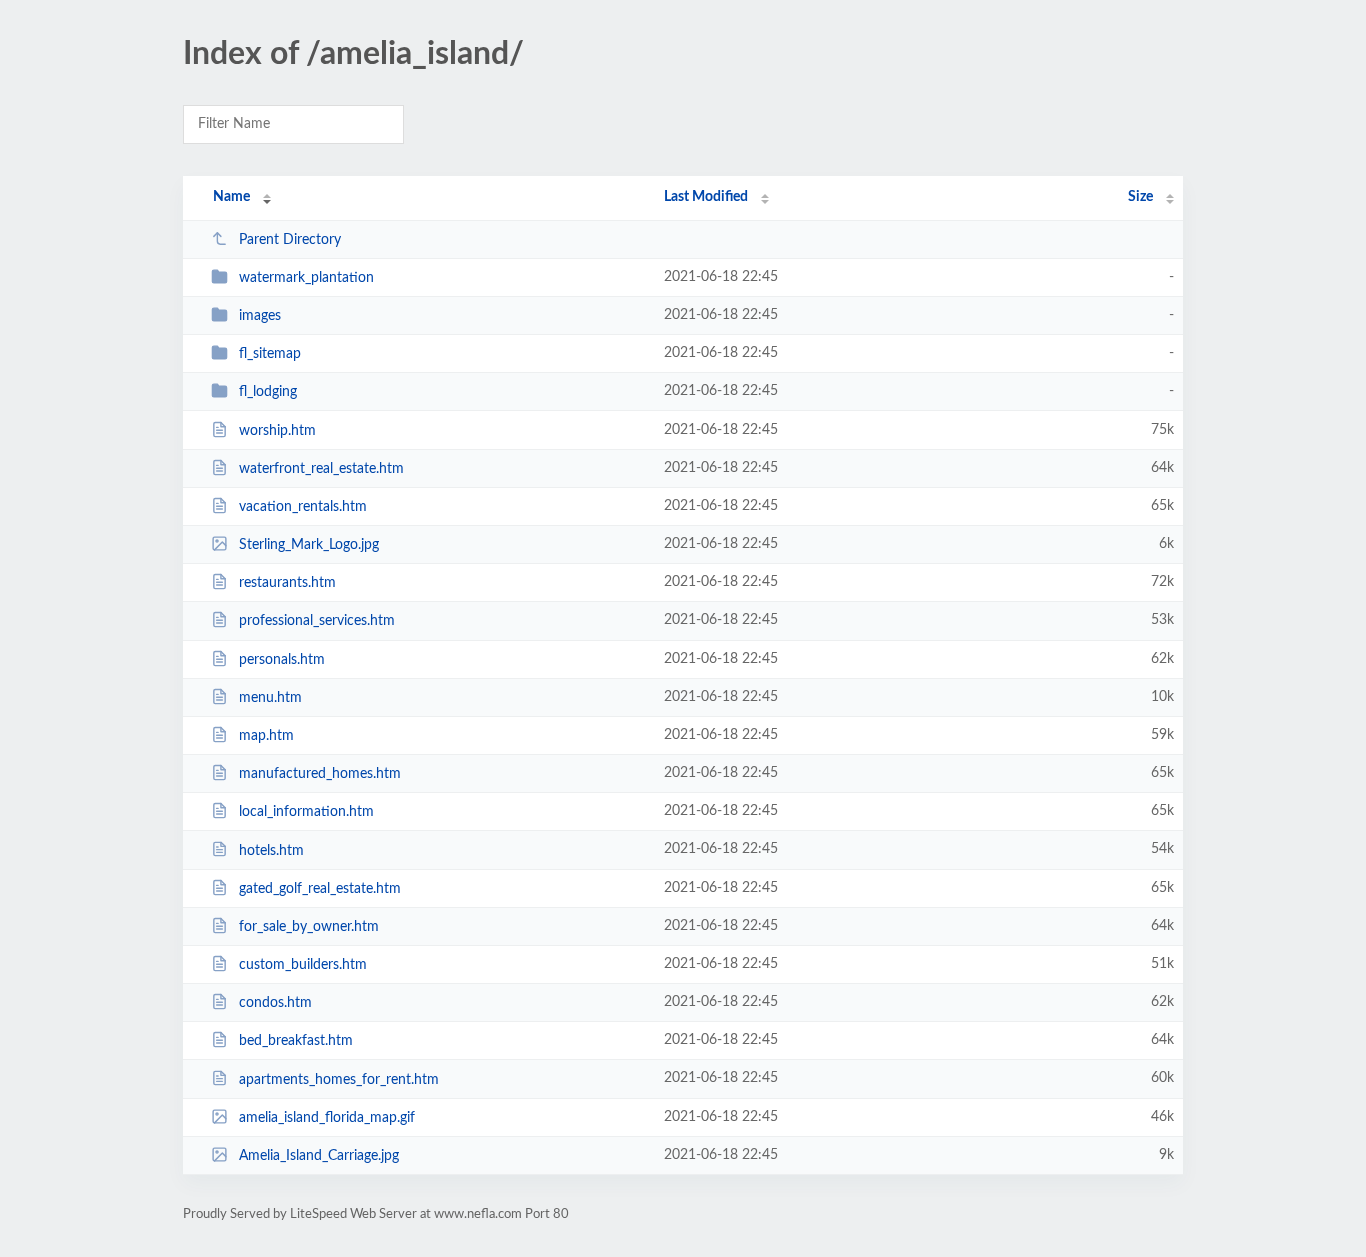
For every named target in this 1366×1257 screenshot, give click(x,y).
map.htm (266, 736)
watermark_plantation (306, 278)
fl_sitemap (270, 354)
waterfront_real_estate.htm (321, 469)
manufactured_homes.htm (320, 774)
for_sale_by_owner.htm (309, 927)
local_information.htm (306, 812)
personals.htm (282, 660)
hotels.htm (271, 850)
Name (231, 197)
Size (1140, 197)
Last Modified (706, 197)
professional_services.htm (317, 621)
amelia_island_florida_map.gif (327, 1118)
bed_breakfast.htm (296, 1041)
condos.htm (275, 1003)
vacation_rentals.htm (303, 507)
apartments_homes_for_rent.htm (339, 1079)
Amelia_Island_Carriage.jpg (319, 1156)
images (260, 316)
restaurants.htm (287, 583)
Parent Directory (290, 240)
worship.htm (277, 431)
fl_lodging (268, 392)
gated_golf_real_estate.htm (320, 889)
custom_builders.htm (303, 965)
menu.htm (270, 698)
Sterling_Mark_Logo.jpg (309, 545)
